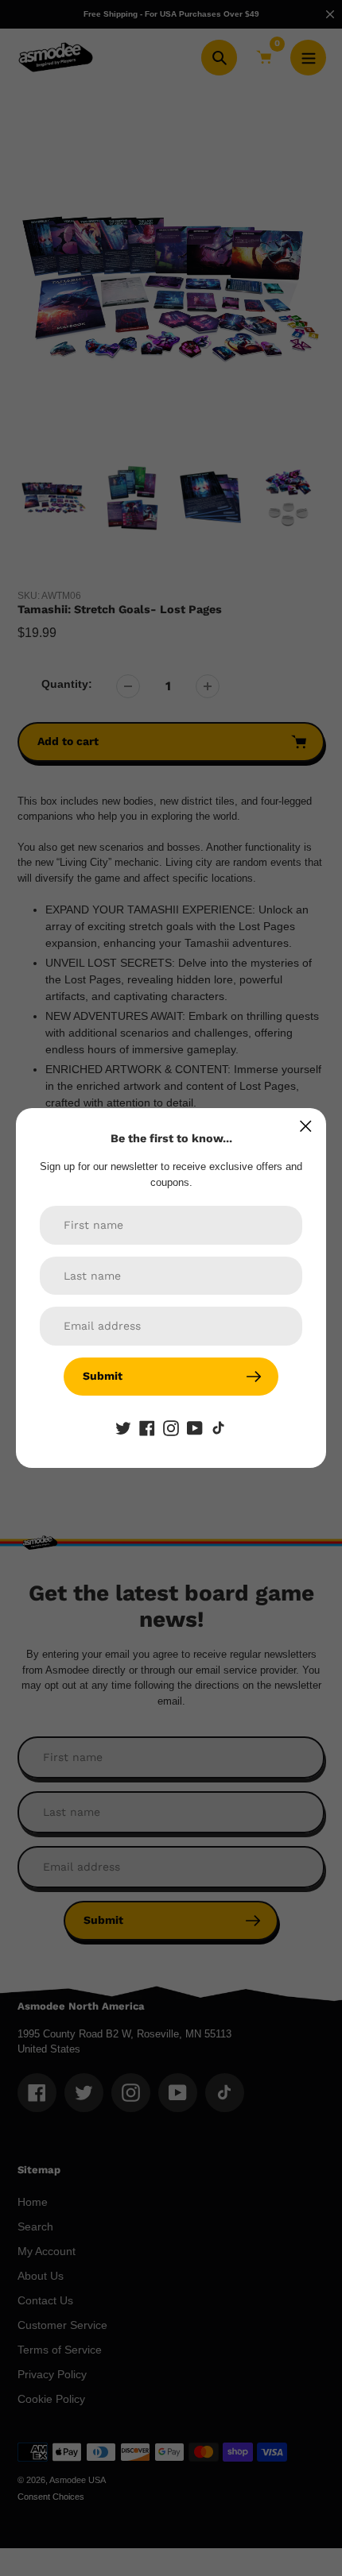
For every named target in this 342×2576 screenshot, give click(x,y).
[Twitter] (123, 1427)
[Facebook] (147, 1427)
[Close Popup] (306, 1126)
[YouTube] (195, 1427)
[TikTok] (219, 1427)
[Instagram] (171, 1427)
